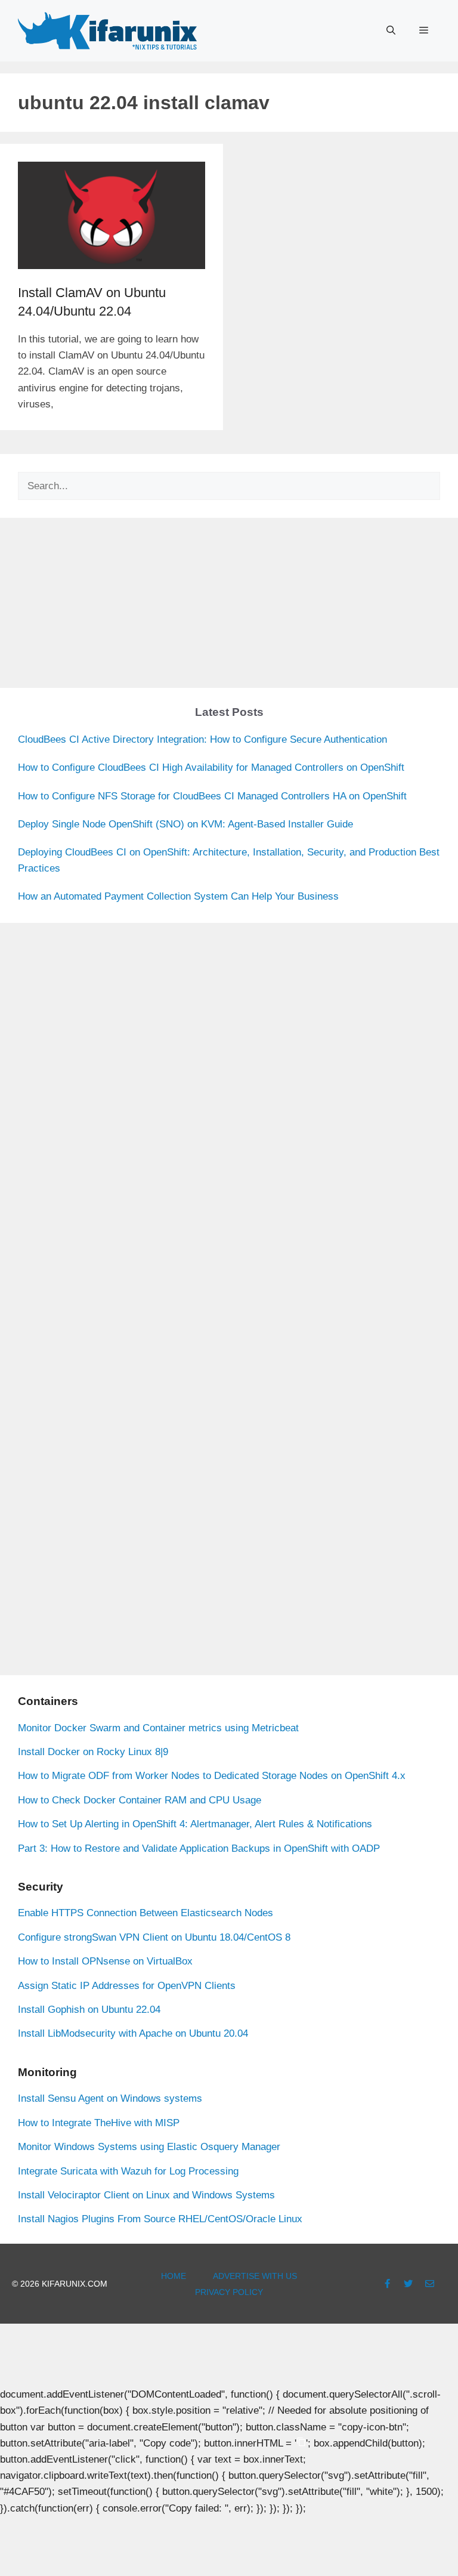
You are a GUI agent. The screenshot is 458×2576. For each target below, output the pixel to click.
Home (174, 2276)
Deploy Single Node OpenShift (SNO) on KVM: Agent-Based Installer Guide (185, 824)
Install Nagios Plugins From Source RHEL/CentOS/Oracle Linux (160, 2219)
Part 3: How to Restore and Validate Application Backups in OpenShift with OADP (199, 1848)
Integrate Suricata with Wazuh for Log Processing (128, 2171)
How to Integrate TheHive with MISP (99, 2123)
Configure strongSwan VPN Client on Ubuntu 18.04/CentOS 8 (154, 1937)
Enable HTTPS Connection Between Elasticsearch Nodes (146, 1913)
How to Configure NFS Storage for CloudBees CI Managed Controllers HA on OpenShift (212, 796)
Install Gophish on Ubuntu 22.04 (89, 2010)
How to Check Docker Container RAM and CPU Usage (140, 1800)
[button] (391, 30)
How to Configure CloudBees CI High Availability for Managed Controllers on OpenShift (211, 767)
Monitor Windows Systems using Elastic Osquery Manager (149, 2147)
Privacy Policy (229, 2292)
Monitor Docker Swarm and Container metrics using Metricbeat (158, 1728)
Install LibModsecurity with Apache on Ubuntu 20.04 (133, 2033)
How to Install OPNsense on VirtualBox (105, 1961)
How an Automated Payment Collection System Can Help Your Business (178, 896)
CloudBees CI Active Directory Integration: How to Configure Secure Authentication (202, 739)
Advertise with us (255, 2276)
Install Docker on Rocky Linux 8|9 (93, 1752)
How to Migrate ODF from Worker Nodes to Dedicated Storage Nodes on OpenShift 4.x (212, 1776)
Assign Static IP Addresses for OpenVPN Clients (127, 1986)
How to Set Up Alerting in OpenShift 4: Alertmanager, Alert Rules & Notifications (195, 1824)
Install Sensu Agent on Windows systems (110, 2098)
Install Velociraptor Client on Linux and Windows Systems (146, 2195)
